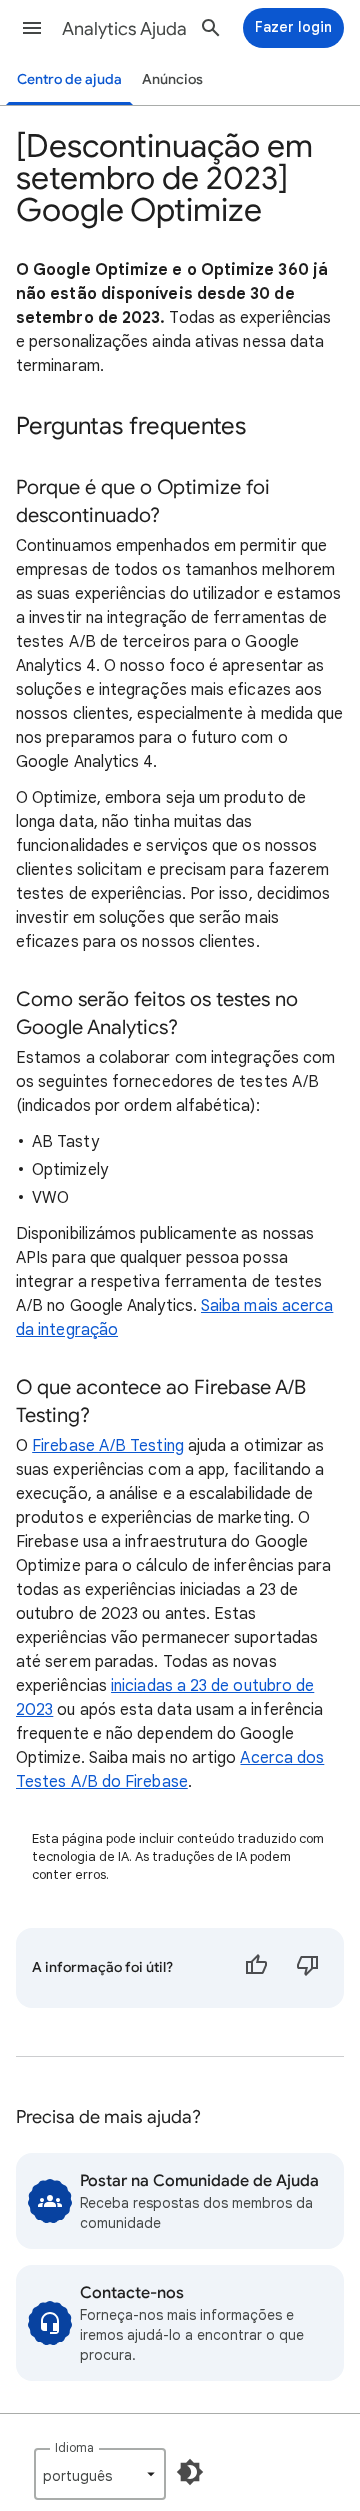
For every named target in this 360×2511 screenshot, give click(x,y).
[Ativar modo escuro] (190, 2472)
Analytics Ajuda (124, 29)
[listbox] (100, 2474)
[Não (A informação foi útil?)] (308, 1968)
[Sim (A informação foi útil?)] (256, 1968)
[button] (32, 28)
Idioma (74, 2447)
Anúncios (172, 79)
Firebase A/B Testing (108, 1446)
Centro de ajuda (69, 79)
